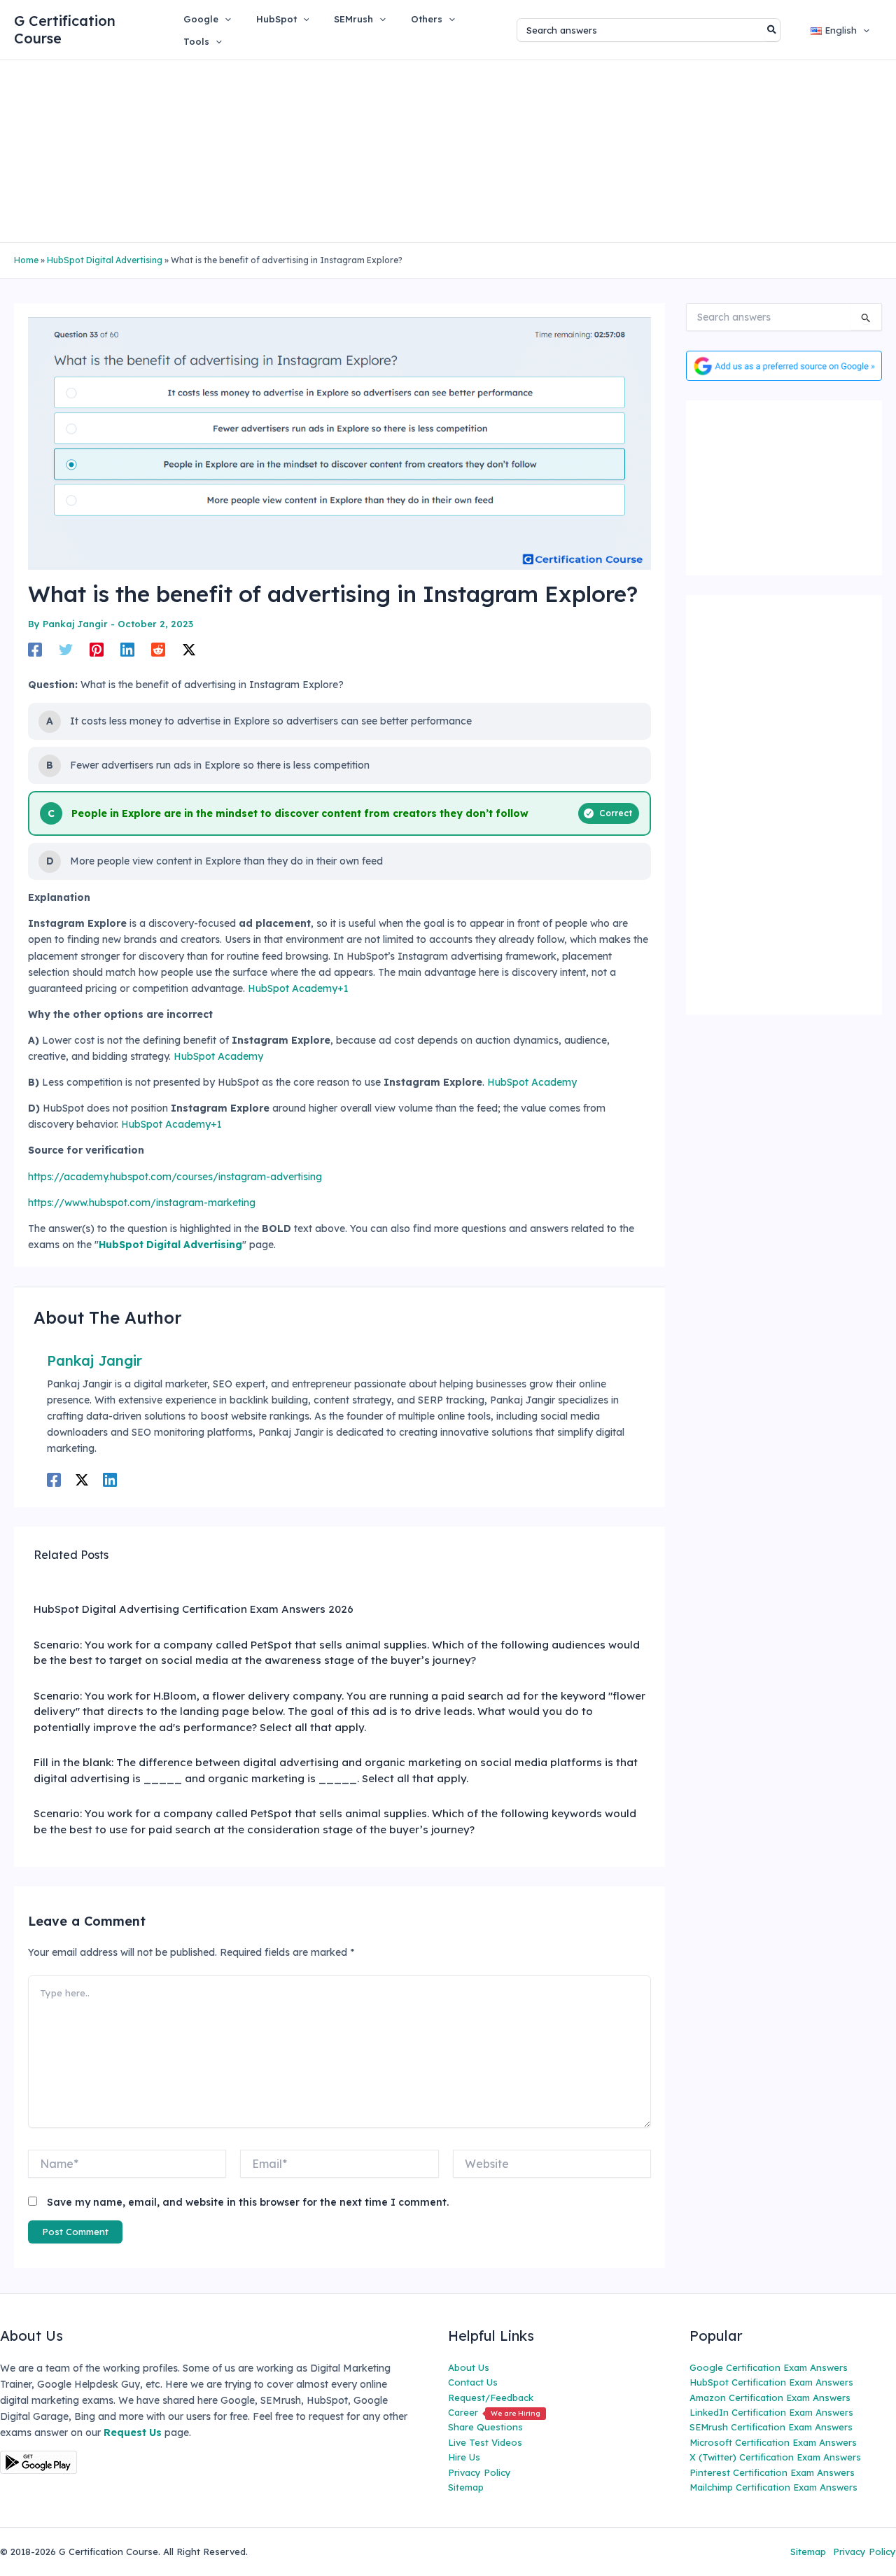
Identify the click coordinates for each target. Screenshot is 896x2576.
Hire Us (464, 2457)
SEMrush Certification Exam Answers (771, 2427)
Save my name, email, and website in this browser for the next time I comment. (248, 2202)
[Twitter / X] (189, 650)
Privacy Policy (479, 2472)
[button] (225, 19)
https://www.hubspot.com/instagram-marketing (142, 1203)
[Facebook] (35, 650)
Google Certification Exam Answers (769, 2367)
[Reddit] (158, 650)
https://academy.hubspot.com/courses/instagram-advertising (175, 1177)
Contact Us (473, 2382)
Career (494, 2412)
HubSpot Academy (218, 1056)
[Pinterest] (97, 650)
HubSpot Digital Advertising (105, 260)
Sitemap (466, 2487)
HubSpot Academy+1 (298, 988)
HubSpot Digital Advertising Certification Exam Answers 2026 (194, 1609)
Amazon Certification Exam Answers (770, 2397)
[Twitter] (66, 650)
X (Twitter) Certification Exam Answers (775, 2457)
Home (26, 260)
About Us (469, 2367)
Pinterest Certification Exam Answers (772, 2472)
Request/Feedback (491, 2397)
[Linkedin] (127, 650)
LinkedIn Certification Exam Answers (771, 2412)
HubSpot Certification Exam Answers (771, 2382)
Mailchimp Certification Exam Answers (773, 2487)
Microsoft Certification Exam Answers (773, 2442)
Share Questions (485, 2427)
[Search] (772, 30)
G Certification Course (65, 29)
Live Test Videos (485, 2442)
